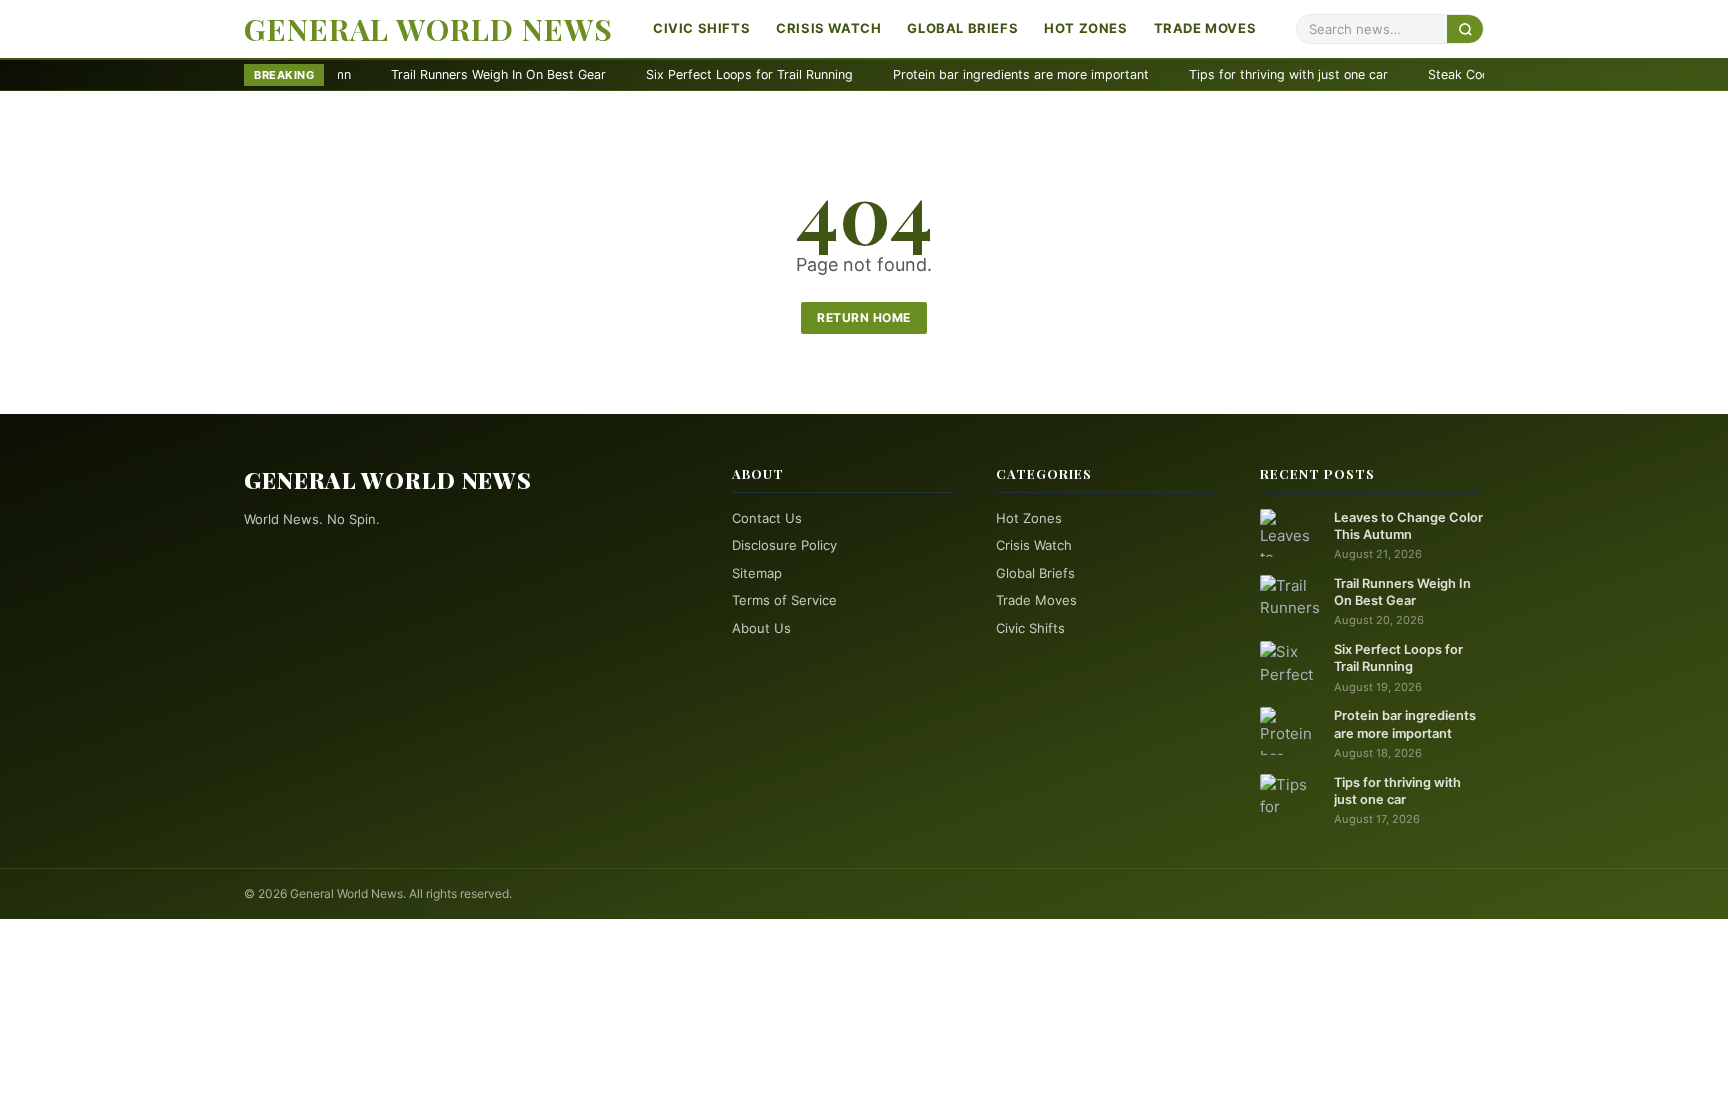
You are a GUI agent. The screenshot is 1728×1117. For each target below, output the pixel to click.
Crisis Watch (828, 28)
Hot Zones (1085, 28)
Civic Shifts (701, 28)
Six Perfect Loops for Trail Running (693, 74)
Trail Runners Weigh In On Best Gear (442, 74)
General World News (428, 29)
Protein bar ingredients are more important (965, 74)
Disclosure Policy (784, 545)
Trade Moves (1205, 28)
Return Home (864, 317)
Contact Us (767, 518)
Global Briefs (962, 28)
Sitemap (757, 573)
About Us (761, 628)
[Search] (1465, 28)
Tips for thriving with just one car (1232, 74)
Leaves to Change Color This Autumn (1408, 526)
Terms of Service (784, 600)
